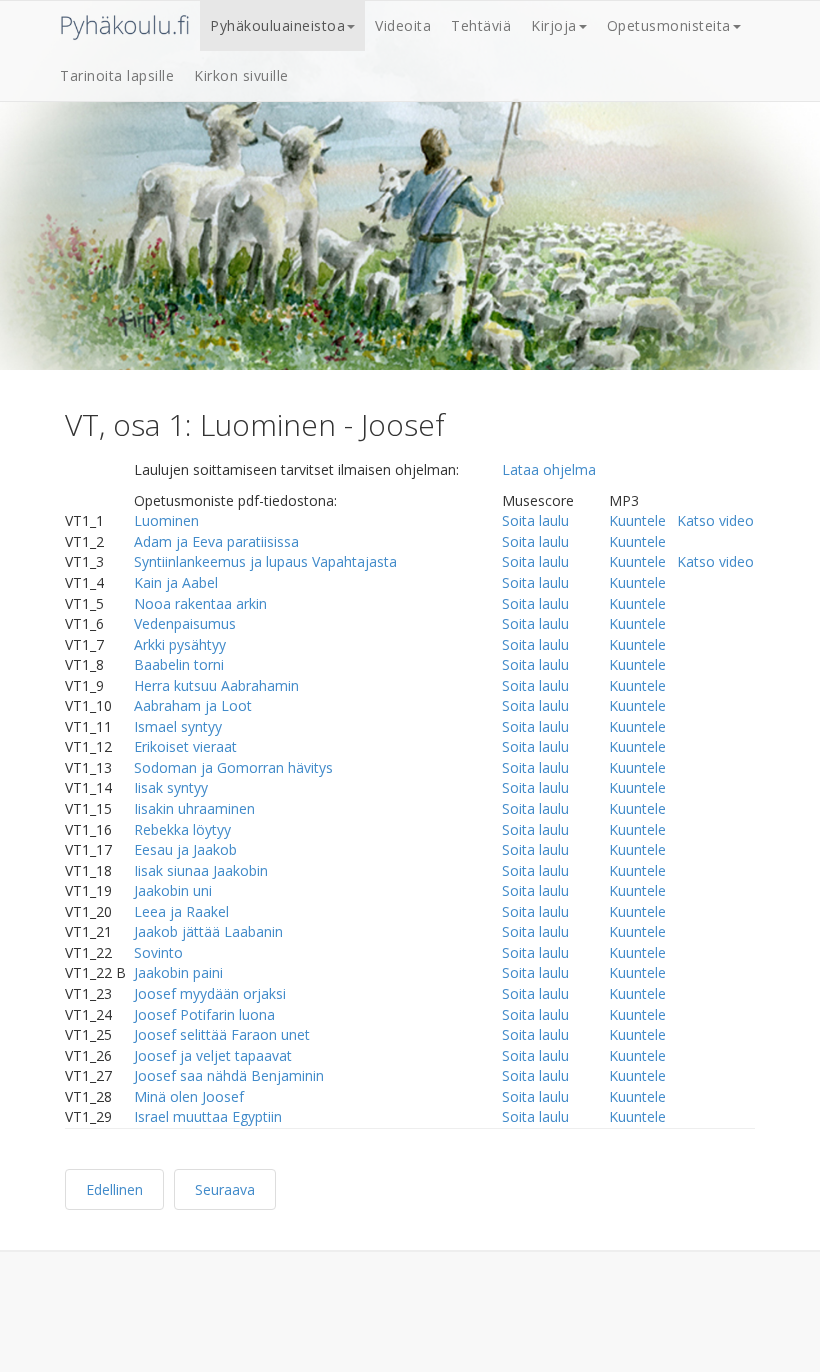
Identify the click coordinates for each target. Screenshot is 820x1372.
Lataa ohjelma (549, 469)
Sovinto (158, 952)
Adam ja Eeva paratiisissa (216, 541)
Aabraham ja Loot (193, 705)
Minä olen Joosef (189, 1096)
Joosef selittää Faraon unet (222, 1034)
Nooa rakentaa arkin (200, 603)
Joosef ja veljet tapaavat (213, 1055)
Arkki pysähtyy (180, 644)
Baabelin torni (179, 664)
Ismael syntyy (178, 726)
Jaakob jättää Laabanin (208, 931)
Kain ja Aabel (176, 582)
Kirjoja (554, 25)
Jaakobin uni (173, 890)
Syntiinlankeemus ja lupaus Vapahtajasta (265, 561)
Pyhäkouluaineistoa (277, 25)
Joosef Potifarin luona (204, 1014)
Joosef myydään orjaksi (210, 993)
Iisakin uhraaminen (194, 808)
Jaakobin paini (178, 972)
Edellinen (114, 1189)
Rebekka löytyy (182, 829)
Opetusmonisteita (669, 25)
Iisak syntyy (171, 787)
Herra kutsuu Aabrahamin (216, 685)
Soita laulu (535, 520)
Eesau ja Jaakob (185, 849)
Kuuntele (637, 520)
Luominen (166, 520)
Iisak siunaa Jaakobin (201, 870)
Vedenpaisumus (185, 623)
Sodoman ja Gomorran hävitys (233, 767)
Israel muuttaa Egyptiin (208, 1116)
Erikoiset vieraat (185, 746)
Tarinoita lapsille (117, 75)
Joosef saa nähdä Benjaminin (229, 1075)
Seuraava (225, 1189)
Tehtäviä (481, 25)
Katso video (715, 520)
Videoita (403, 25)
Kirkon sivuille (241, 75)
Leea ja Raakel (181, 911)
